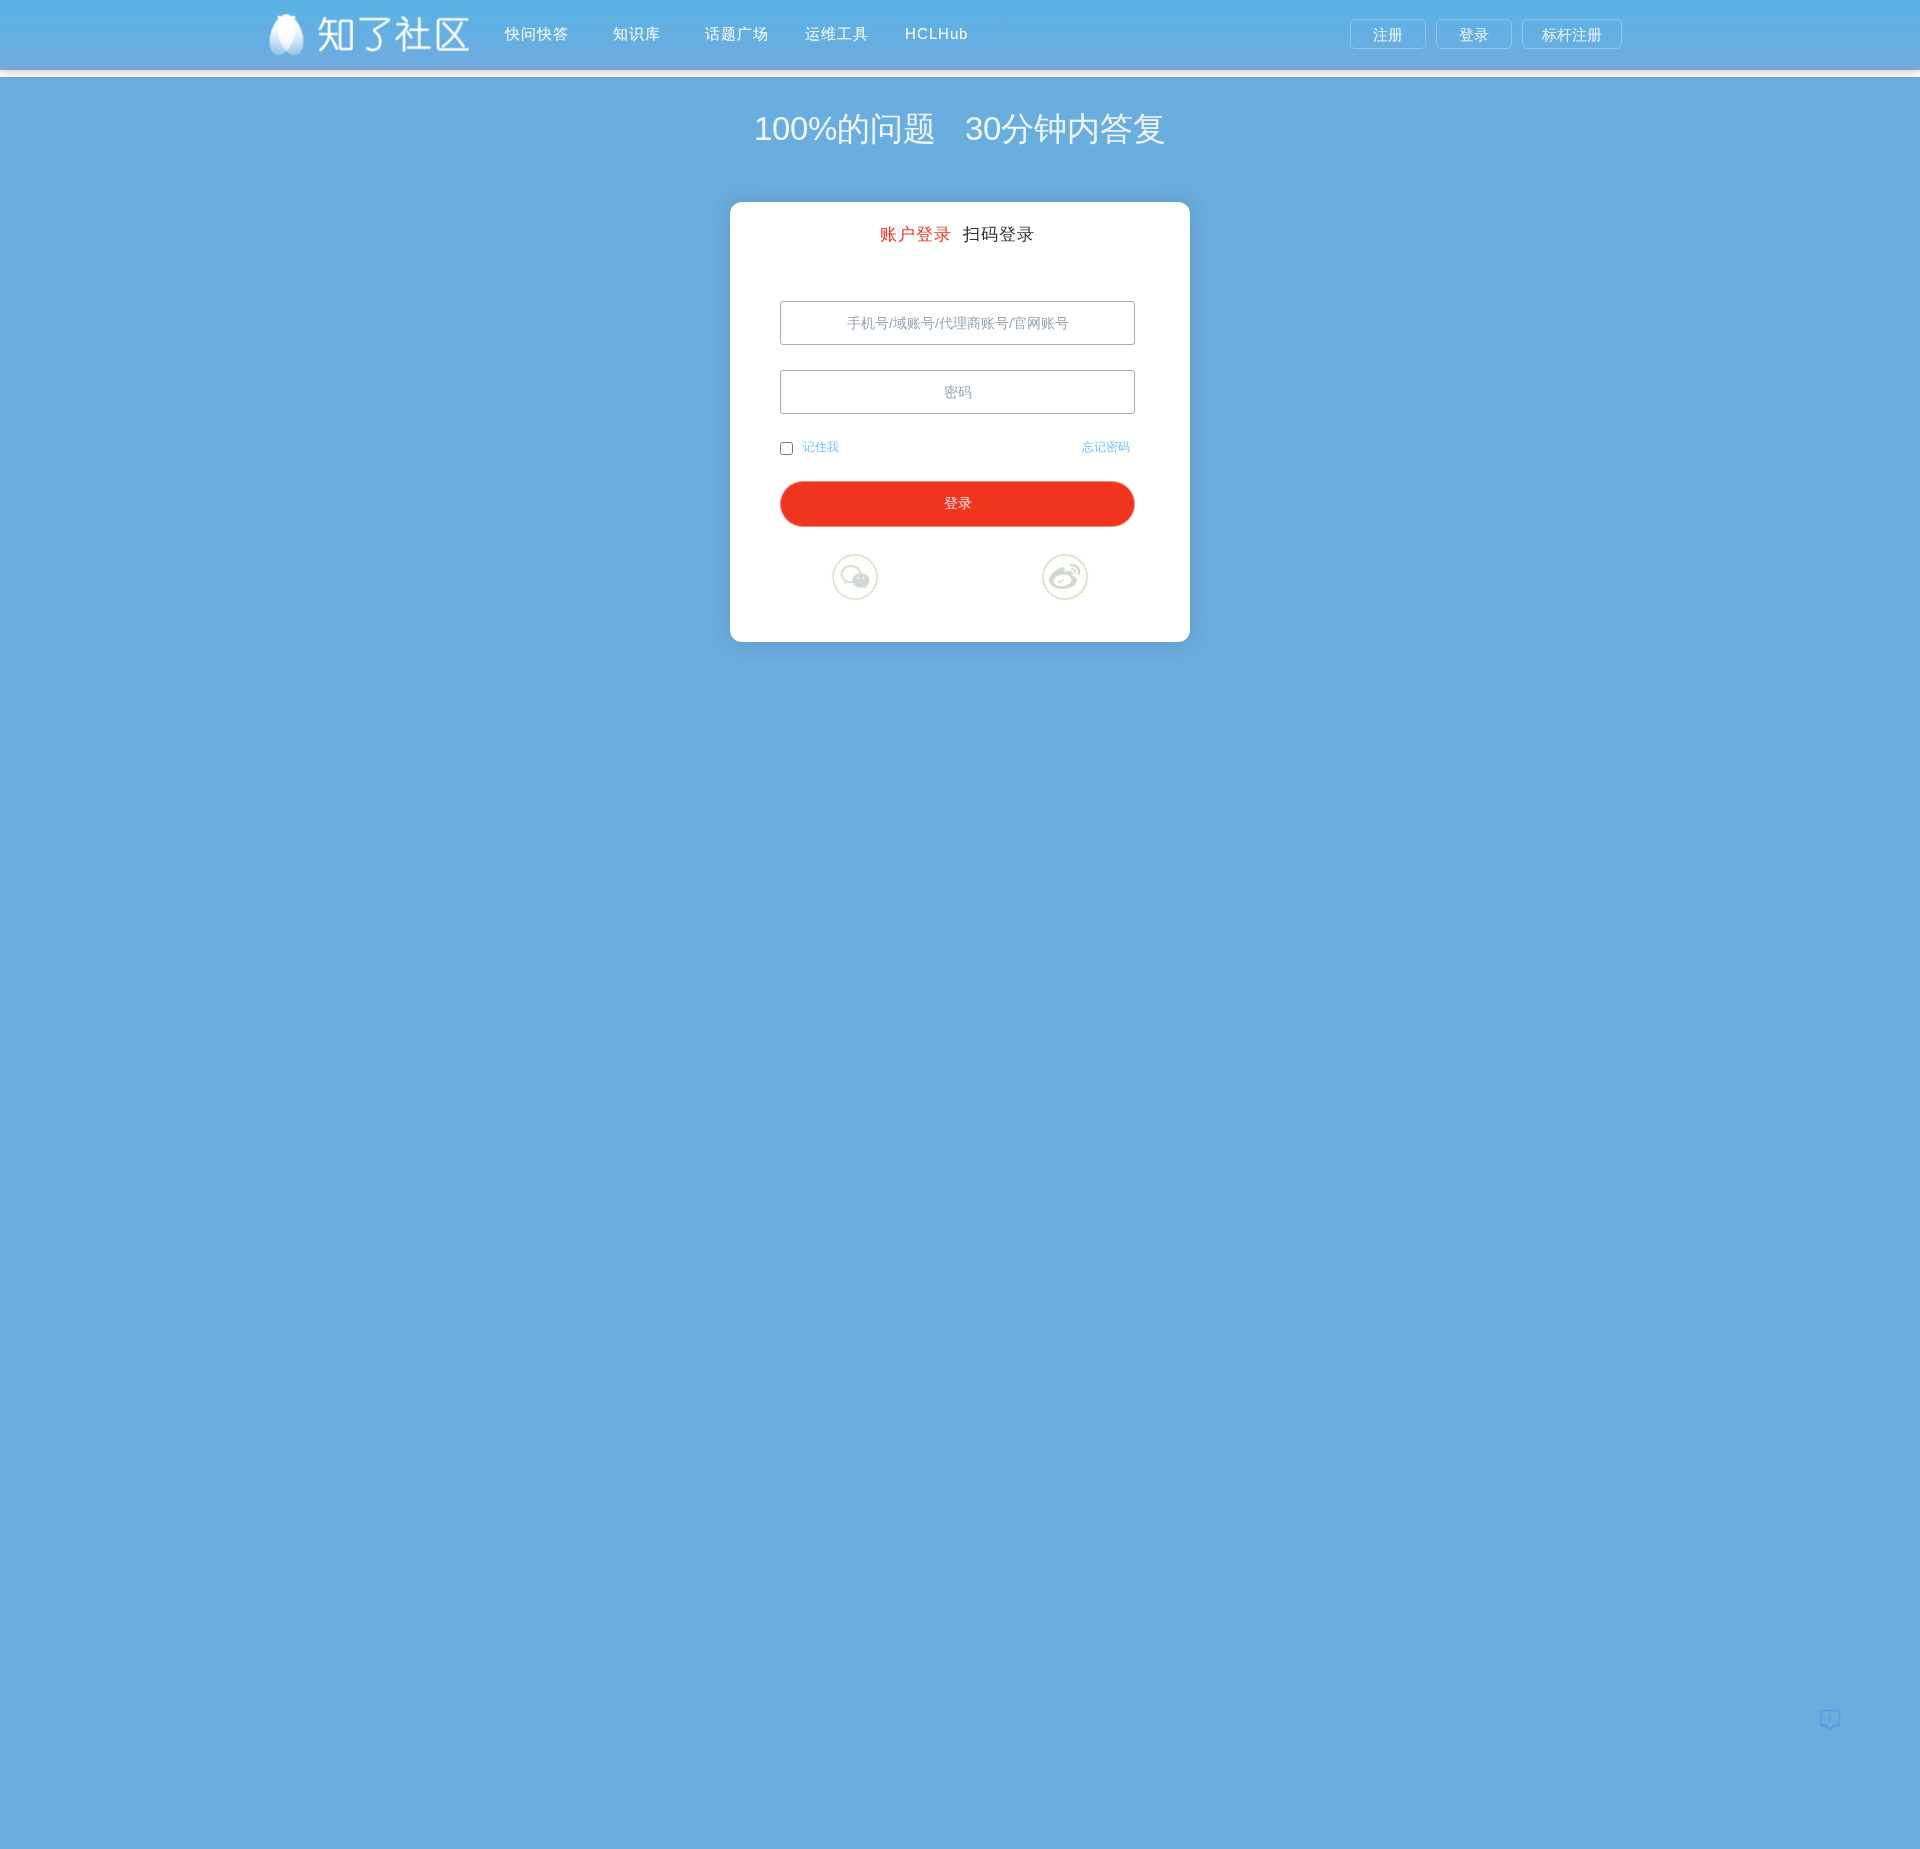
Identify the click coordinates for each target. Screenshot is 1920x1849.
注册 (1388, 34)
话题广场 (737, 33)
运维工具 (837, 33)
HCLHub (936, 33)
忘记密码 (1106, 447)
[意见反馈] (1830, 1719)
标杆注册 (1572, 34)
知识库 (637, 33)
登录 (1474, 34)
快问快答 (537, 33)
